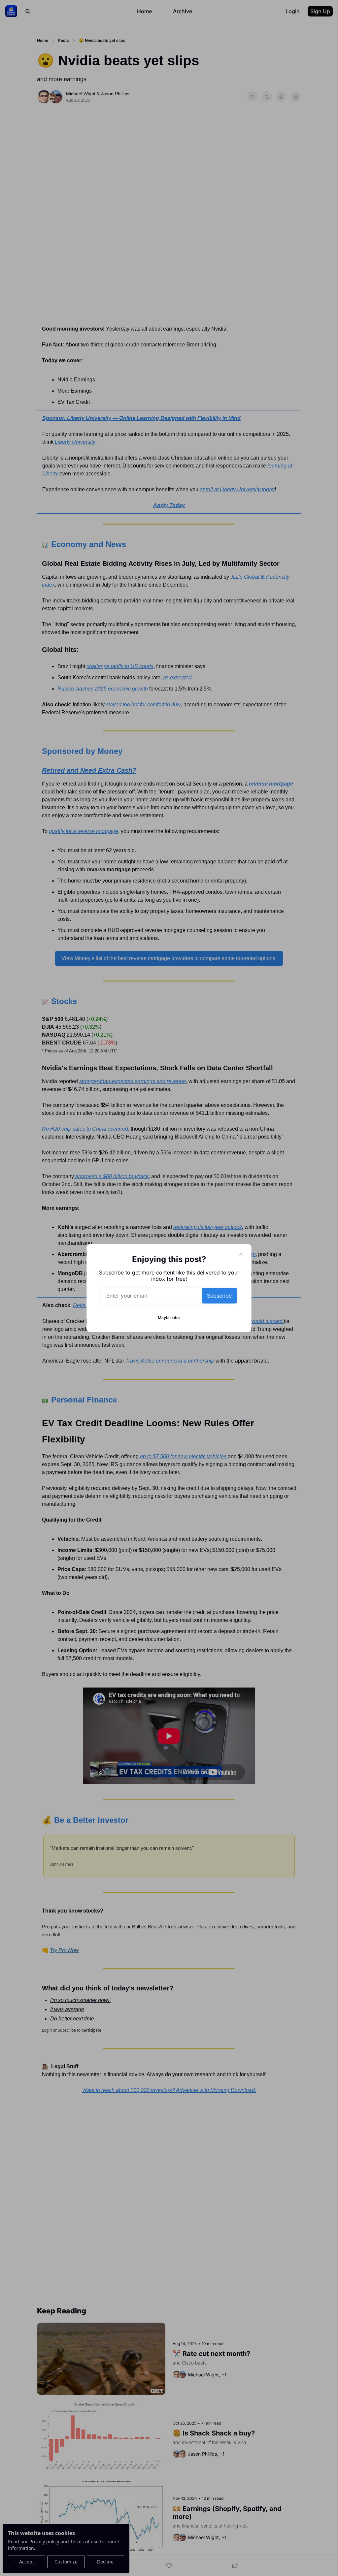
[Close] (241, 1254)
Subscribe (219, 1296)
